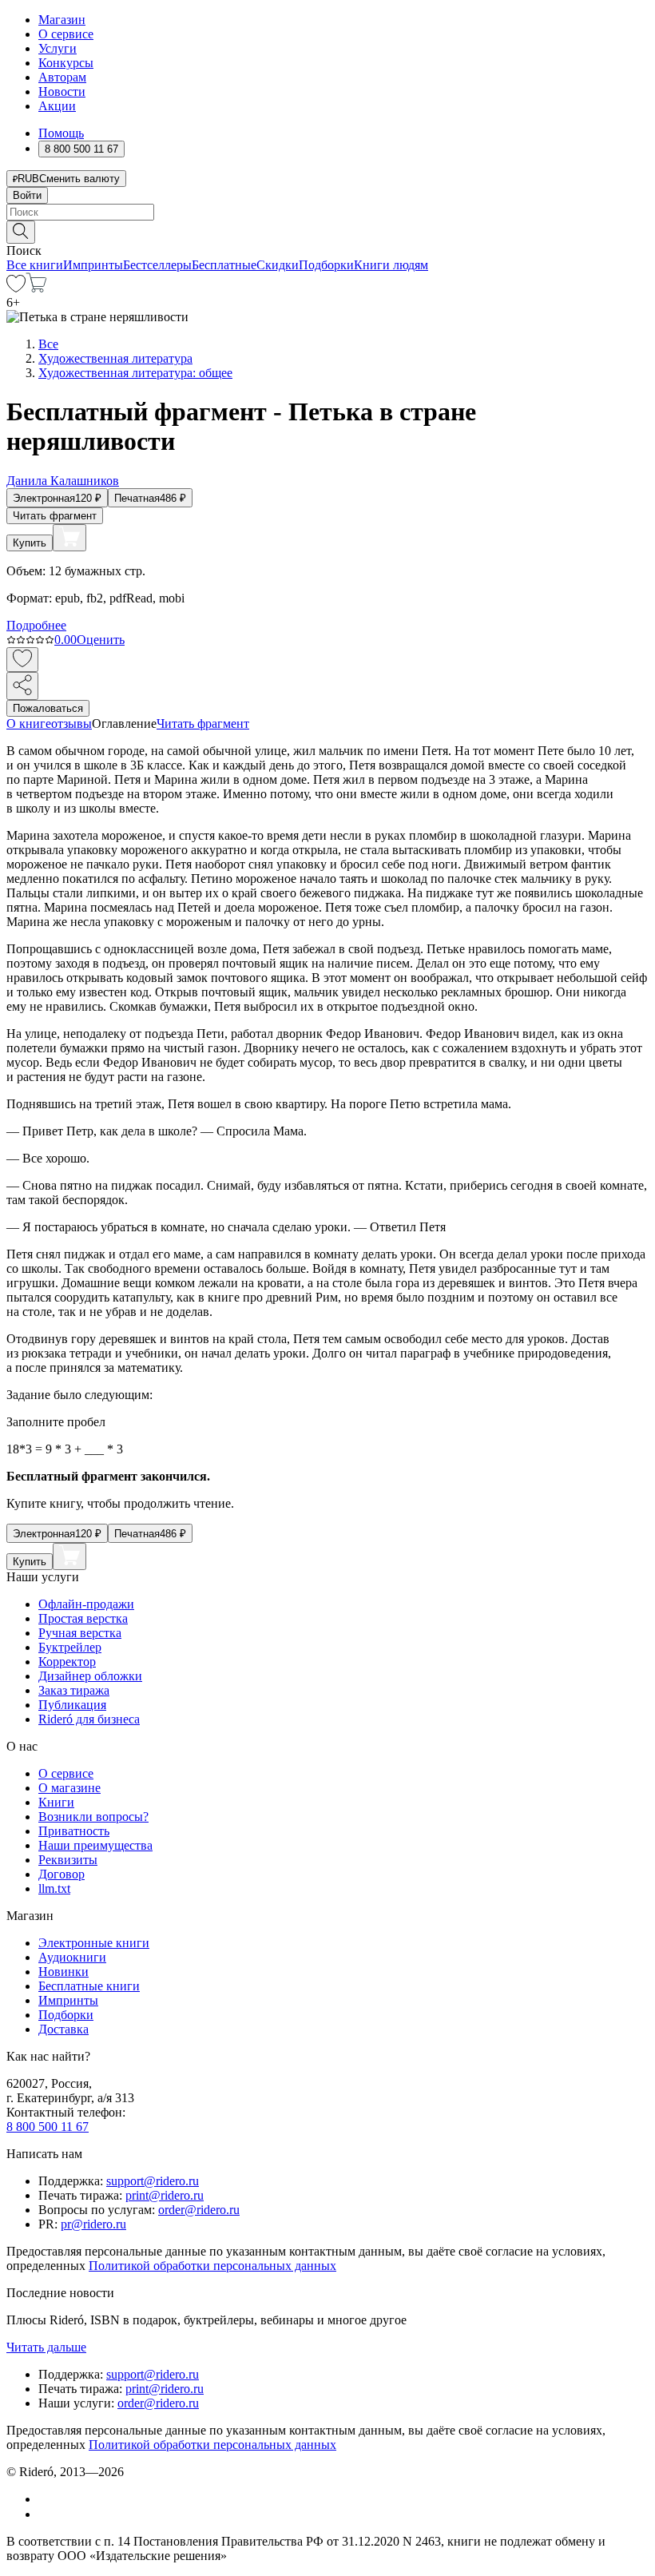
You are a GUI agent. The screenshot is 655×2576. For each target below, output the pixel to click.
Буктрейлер (70, 1647)
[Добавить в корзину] (69, 538)
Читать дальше (46, 2347)
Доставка (64, 2029)
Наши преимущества (95, 1845)
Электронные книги (94, 1943)
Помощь (61, 133)
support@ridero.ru (153, 2181)
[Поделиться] (22, 686)
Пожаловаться (48, 708)
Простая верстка (83, 1618)
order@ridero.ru (199, 2210)
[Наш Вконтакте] (47, 2499)
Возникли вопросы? (93, 1817)
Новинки (64, 1972)
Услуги (58, 48)
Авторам (62, 77)
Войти (27, 195)
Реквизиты (68, 1860)
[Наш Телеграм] (45, 2514)
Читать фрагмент (55, 516)
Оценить (101, 640)
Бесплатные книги (89, 1986)
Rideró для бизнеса (89, 1719)
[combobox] (327, 212)
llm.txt (54, 1888)
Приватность (74, 1831)
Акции (57, 106)
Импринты (93, 265)
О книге (29, 724)
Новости (62, 91)
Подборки (326, 265)
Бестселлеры (157, 265)
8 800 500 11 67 (48, 2127)
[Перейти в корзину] (36, 288)
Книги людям (391, 265)
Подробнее (36, 625)
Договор (62, 1874)
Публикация (72, 1705)
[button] (327, 231)
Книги (56, 1802)
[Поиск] (21, 232)
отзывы (71, 724)
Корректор (67, 1662)
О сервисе (66, 34)
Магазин (62, 20)
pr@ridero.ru (93, 2224)
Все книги (35, 265)
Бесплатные (224, 265)
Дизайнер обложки (90, 1676)
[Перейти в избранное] (16, 288)
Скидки (278, 265)
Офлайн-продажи (86, 1604)
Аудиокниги (72, 1957)
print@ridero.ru (165, 2195)
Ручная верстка (80, 1633)
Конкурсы (66, 63)
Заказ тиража (74, 1690)
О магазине (69, 1788)
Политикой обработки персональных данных (212, 2266)
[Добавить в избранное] (22, 660)
